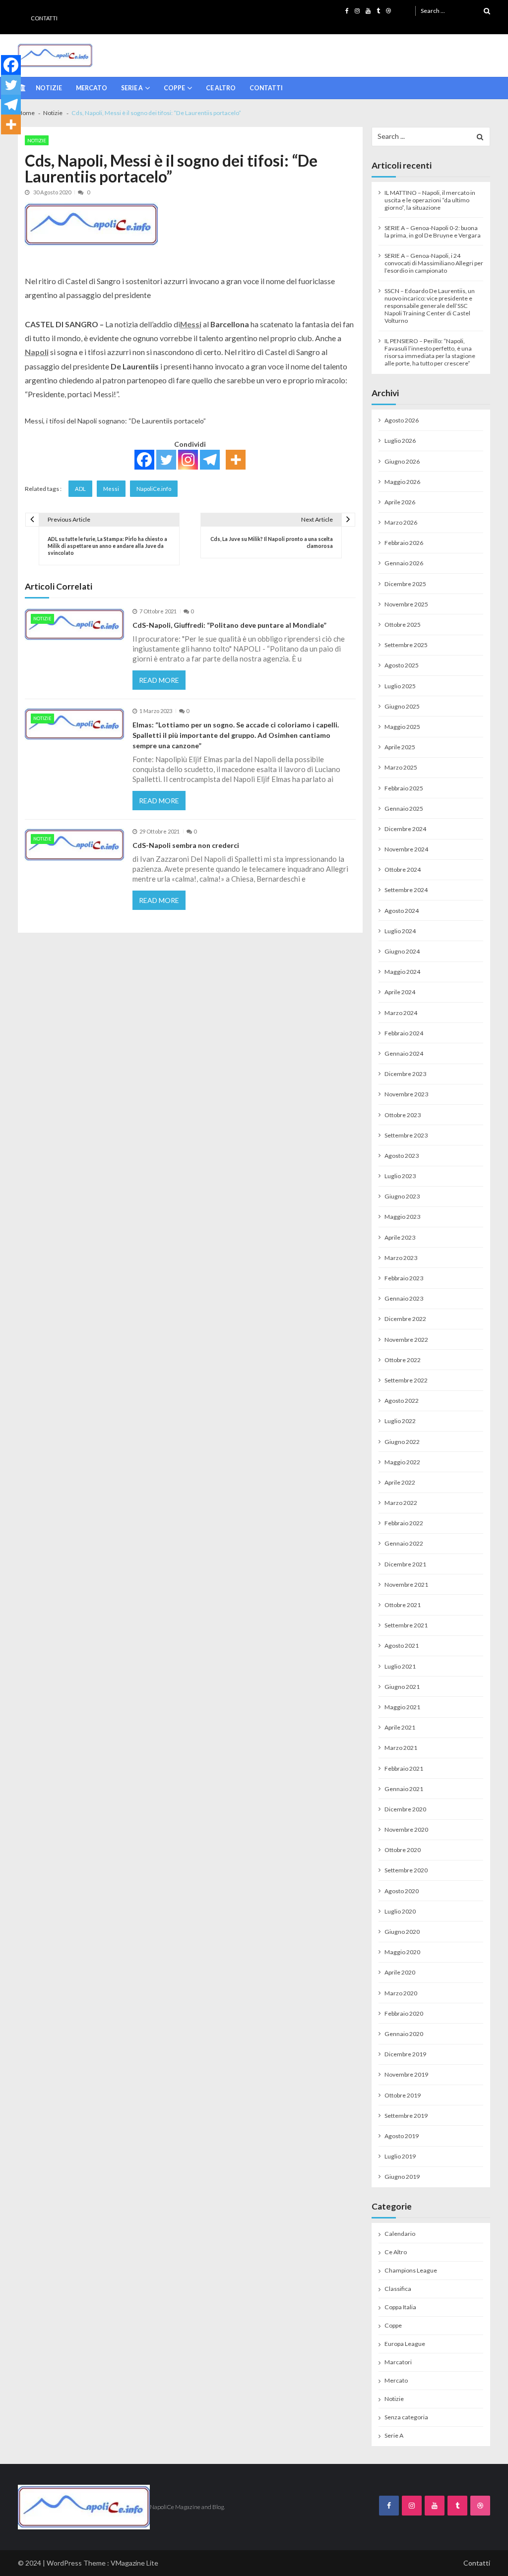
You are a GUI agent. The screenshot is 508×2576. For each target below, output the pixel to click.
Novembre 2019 (406, 2074)
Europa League (405, 2344)
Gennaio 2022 (404, 1543)
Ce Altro (221, 88)
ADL (80, 489)
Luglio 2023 (400, 1176)
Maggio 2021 (402, 1707)
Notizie (49, 88)
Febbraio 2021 (404, 1768)
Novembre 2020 (406, 1829)
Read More (159, 680)
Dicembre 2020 (405, 1809)
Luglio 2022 (400, 1421)
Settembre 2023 (406, 1135)
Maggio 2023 (402, 1217)
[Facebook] (144, 460)
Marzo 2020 (401, 1993)
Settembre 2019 (406, 2116)
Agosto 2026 (402, 420)
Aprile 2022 (400, 1482)
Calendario (400, 2234)
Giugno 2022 (402, 1442)
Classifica (398, 2289)
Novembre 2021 (406, 1585)
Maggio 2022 (402, 1462)
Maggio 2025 (402, 727)
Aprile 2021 (400, 1727)
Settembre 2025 (406, 645)
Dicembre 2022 (405, 1319)
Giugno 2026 (402, 461)
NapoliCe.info (154, 489)
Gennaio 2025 (404, 809)
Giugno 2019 (402, 2177)
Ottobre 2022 (403, 1360)
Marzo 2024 (401, 1013)
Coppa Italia (400, 2307)
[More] (236, 460)
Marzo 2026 (401, 522)
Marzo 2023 (401, 1258)
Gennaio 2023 (404, 1298)
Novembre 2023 (406, 1094)
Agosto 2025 (402, 665)
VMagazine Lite (134, 2563)
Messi (111, 489)
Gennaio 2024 (404, 1053)
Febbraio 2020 (404, 2013)
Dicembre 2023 (405, 1074)
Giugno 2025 (402, 706)
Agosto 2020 (402, 1891)
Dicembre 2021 (405, 1564)
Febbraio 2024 (404, 1033)
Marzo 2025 (401, 767)
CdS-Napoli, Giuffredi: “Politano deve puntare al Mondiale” (229, 625)
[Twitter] (166, 460)
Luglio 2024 (400, 931)
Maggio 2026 (402, 482)
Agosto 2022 (402, 1401)
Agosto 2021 (402, 1646)
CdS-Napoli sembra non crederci (186, 845)
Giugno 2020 (402, 1932)
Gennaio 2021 (404, 1789)
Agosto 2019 (402, 2136)
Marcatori (398, 2362)
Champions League (411, 2270)
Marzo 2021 (401, 1748)
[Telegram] (210, 460)
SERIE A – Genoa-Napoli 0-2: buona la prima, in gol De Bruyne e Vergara (433, 232)
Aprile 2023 (400, 1237)
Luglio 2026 (400, 441)
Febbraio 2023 (404, 1278)
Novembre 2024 (406, 849)
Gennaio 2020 (404, 2034)
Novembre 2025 (406, 604)
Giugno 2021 (402, 1687)
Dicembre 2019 (405, 2054)
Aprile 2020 (400, 1972)
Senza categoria (406, 2417)
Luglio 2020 (400, 1911)
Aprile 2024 (400, 992)
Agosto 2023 (402, 1156)
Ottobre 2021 (403, 1605)
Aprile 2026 (400, 502)
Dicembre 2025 (405, 584)
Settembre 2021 (406, 1625)
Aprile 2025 (400, 747)
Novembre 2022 (406, 1340)
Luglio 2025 (400, 686)
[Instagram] (188, 460)
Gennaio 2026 (404, 563)
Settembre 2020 (406, 1870)
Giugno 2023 (402, 1196)
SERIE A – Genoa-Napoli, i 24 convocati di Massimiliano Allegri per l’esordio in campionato (434, 263)
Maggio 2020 (402, 1952)
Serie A (132, 88)
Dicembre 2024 (405, 829)
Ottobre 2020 (403, 1850)
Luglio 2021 (400, 1666)
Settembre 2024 (406, 890)
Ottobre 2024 (403, 869)
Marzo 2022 (401, 1503)
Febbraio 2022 (404, 1523)
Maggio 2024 (402, 972)
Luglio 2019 (400, 2156)
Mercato (92, 88)
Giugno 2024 (402, 951)
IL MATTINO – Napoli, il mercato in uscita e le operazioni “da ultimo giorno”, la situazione (430, 200)
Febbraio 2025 (404, 788)
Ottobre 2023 (403, 1115)
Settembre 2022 (406, 1380)
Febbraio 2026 (404, 543)
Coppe (174, 88)
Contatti (44, 18)
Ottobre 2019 (403, 2095)
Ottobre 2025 (403, 625)
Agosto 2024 (402, 911)
